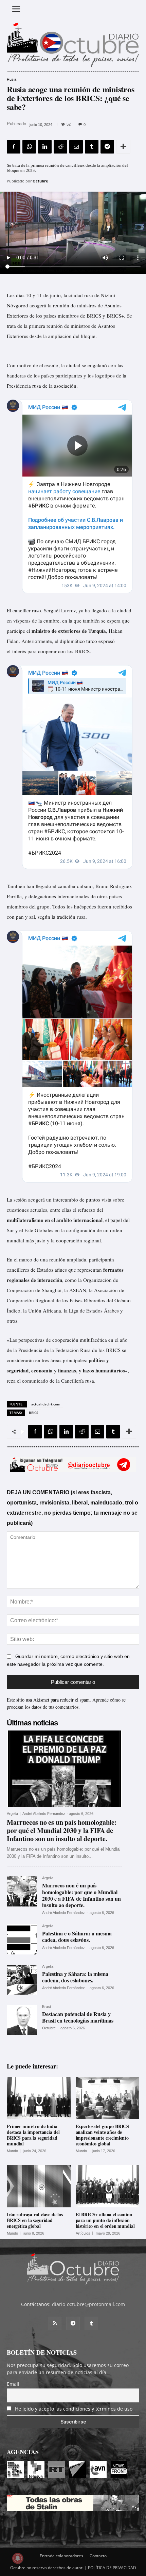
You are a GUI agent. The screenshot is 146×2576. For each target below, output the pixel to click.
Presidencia (19, 386)
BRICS (34, 1413)
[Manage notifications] (18, 2558)
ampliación (60, 336)
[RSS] (55, 2323)
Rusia (12, 79)
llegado (99, 610)
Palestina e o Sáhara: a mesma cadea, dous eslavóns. (77, 1936)
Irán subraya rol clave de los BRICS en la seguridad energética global (35, 2220)
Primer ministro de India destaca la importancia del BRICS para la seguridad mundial (33, 2135)
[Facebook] (14, 147)
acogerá (38, 305)
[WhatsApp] (29, 147)
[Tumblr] (92, 147)
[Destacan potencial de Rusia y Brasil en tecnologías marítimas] (22, 2020)
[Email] (76, 147)
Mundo (12, 2151)
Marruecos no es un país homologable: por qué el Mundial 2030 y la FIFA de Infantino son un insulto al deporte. (62, 1830)
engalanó (97, 365)
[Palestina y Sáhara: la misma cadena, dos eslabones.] (22, 1980)
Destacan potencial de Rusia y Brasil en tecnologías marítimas (78, 2017)
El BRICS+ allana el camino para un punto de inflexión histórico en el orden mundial (105, 2220)
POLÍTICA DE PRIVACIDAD (112, 2568)
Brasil (47, 2007)
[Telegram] (107, 147)
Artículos (83, 2233)
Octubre (40, 181)
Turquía (97, 631)
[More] (123, 147)
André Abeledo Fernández (44, 1814)
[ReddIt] (60, 147)
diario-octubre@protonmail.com (88, 2304)
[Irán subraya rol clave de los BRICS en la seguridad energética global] (39, 2186)
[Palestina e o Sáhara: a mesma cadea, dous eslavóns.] (22, 1939)
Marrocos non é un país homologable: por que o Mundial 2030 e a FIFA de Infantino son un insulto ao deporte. (81, 1895)
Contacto (98, 2556)
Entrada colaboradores (61, 2556)
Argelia (12, 1814)
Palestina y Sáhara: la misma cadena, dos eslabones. (75, 1977)
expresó (107, 641)
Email (13, 2384)
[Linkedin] (45, 147)
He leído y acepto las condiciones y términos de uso (74, 2409)
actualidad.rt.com (46, 1404)
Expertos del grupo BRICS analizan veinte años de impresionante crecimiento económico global (103, 2135)
